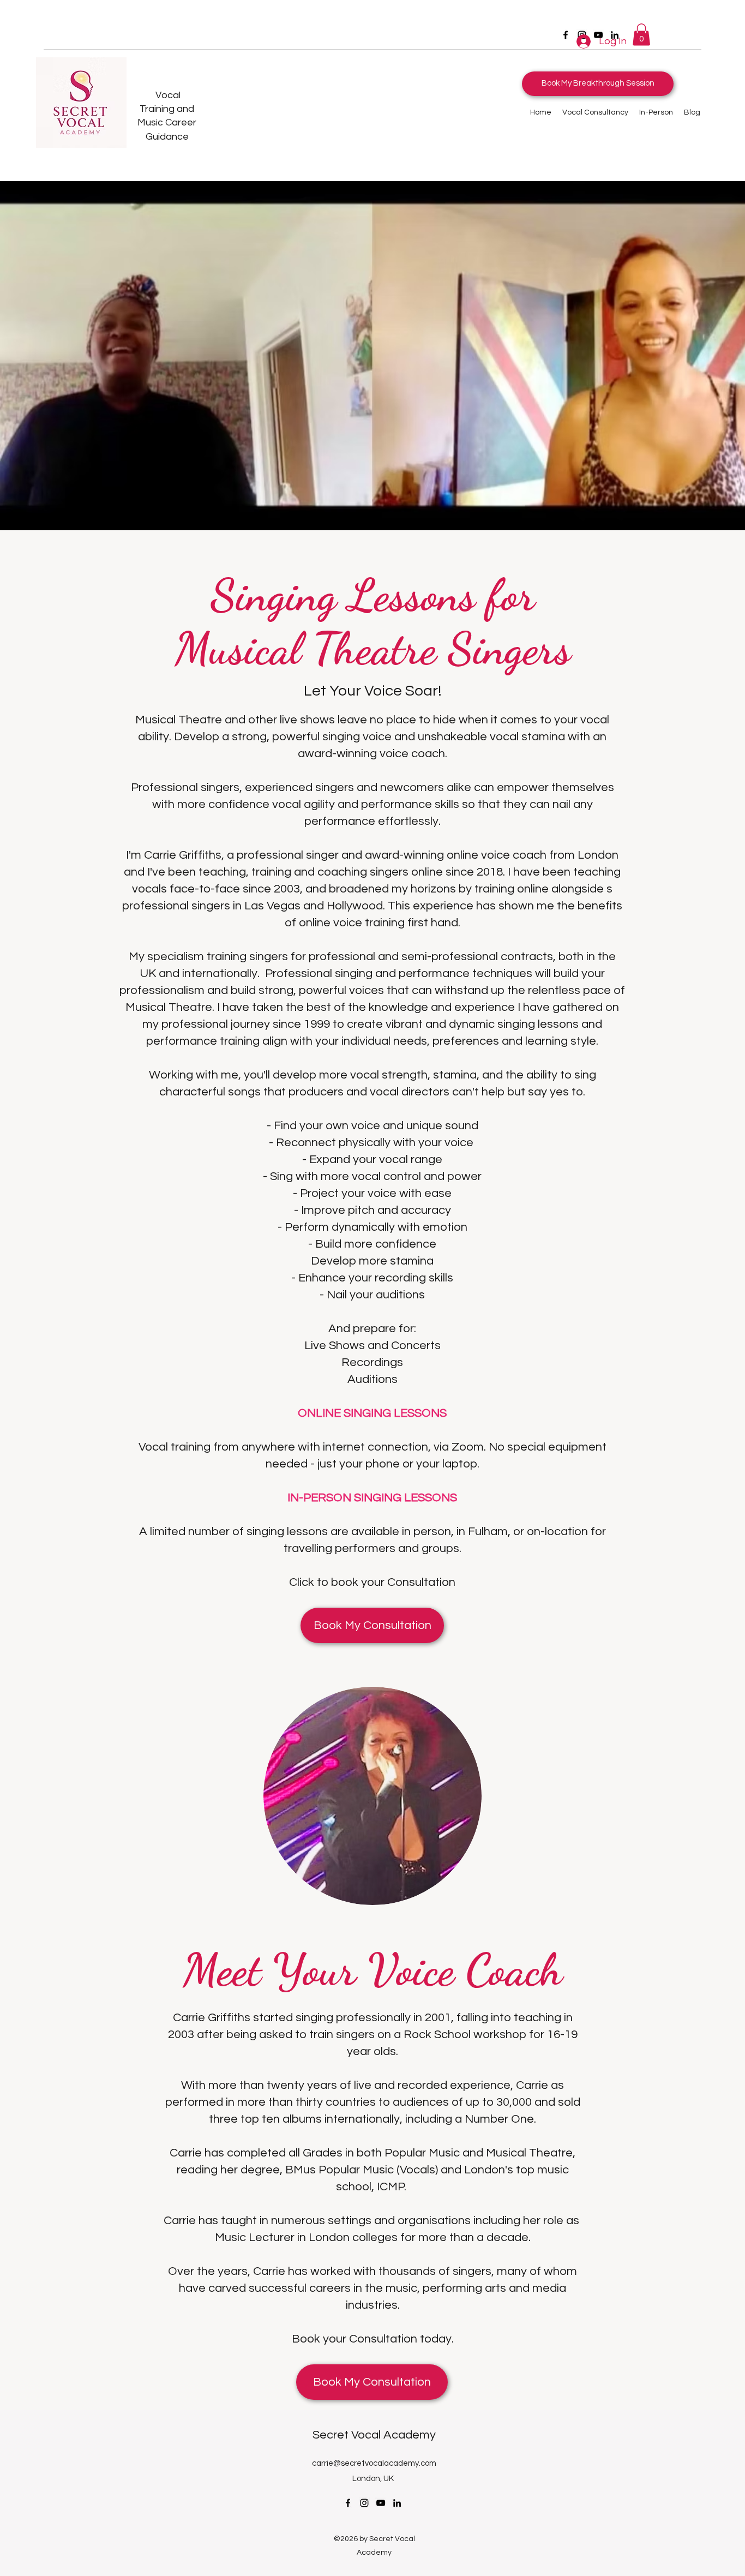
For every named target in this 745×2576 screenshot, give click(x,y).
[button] (641, 35)
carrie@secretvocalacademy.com (374, 2463)
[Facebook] (566, 35)
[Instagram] (364, 2503)
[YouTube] (381, 2503)
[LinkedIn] (397, 2503)
